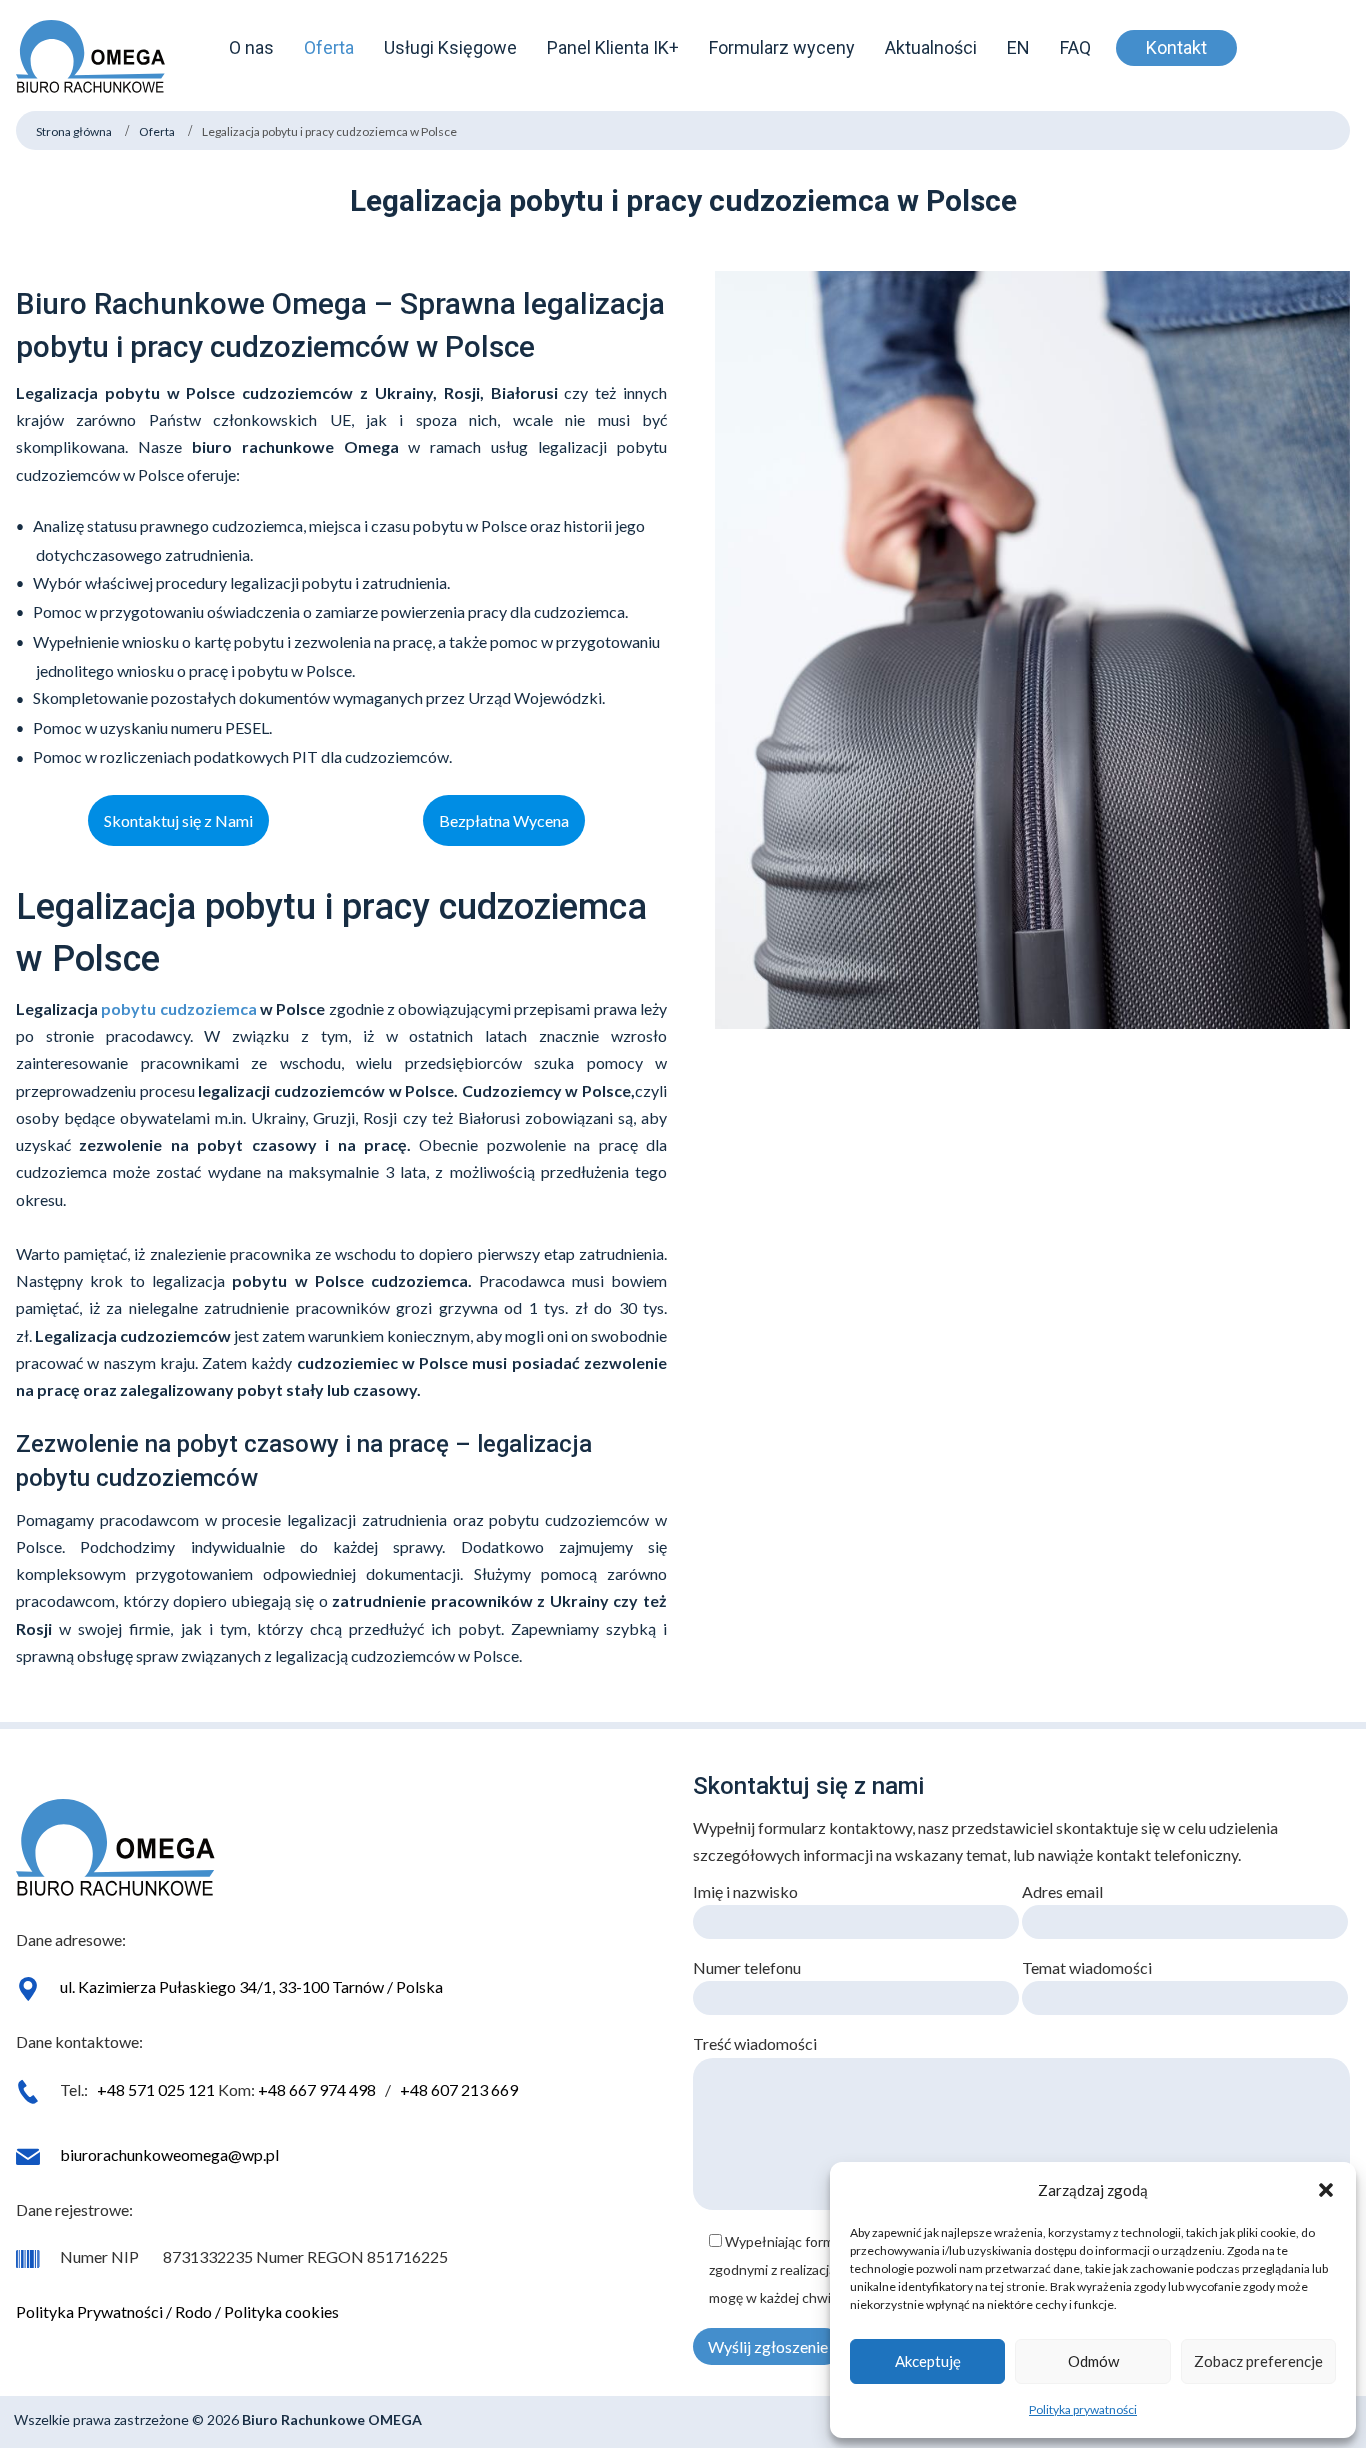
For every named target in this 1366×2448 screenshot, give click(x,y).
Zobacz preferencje (1258, 2361)
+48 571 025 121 (156, 2089)
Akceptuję (928, 2361)
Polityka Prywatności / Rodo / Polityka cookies (177, 2311)
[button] (1326, 2190)
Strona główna (74, 131)
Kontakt (1176, 47)
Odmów (1093, 2361)
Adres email (1062, 1891)
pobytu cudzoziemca (178, 1008)
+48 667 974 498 (317, 2089)
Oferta (157, 131)
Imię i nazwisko (745, 1891)
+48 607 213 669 (459, 2089)
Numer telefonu (747, 1967)
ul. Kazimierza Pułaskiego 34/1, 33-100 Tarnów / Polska (251, 1986)
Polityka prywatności (1083, 2409)
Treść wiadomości (755, 2043)
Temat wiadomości (1087, 1967)
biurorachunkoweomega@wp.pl (169, 2154)
